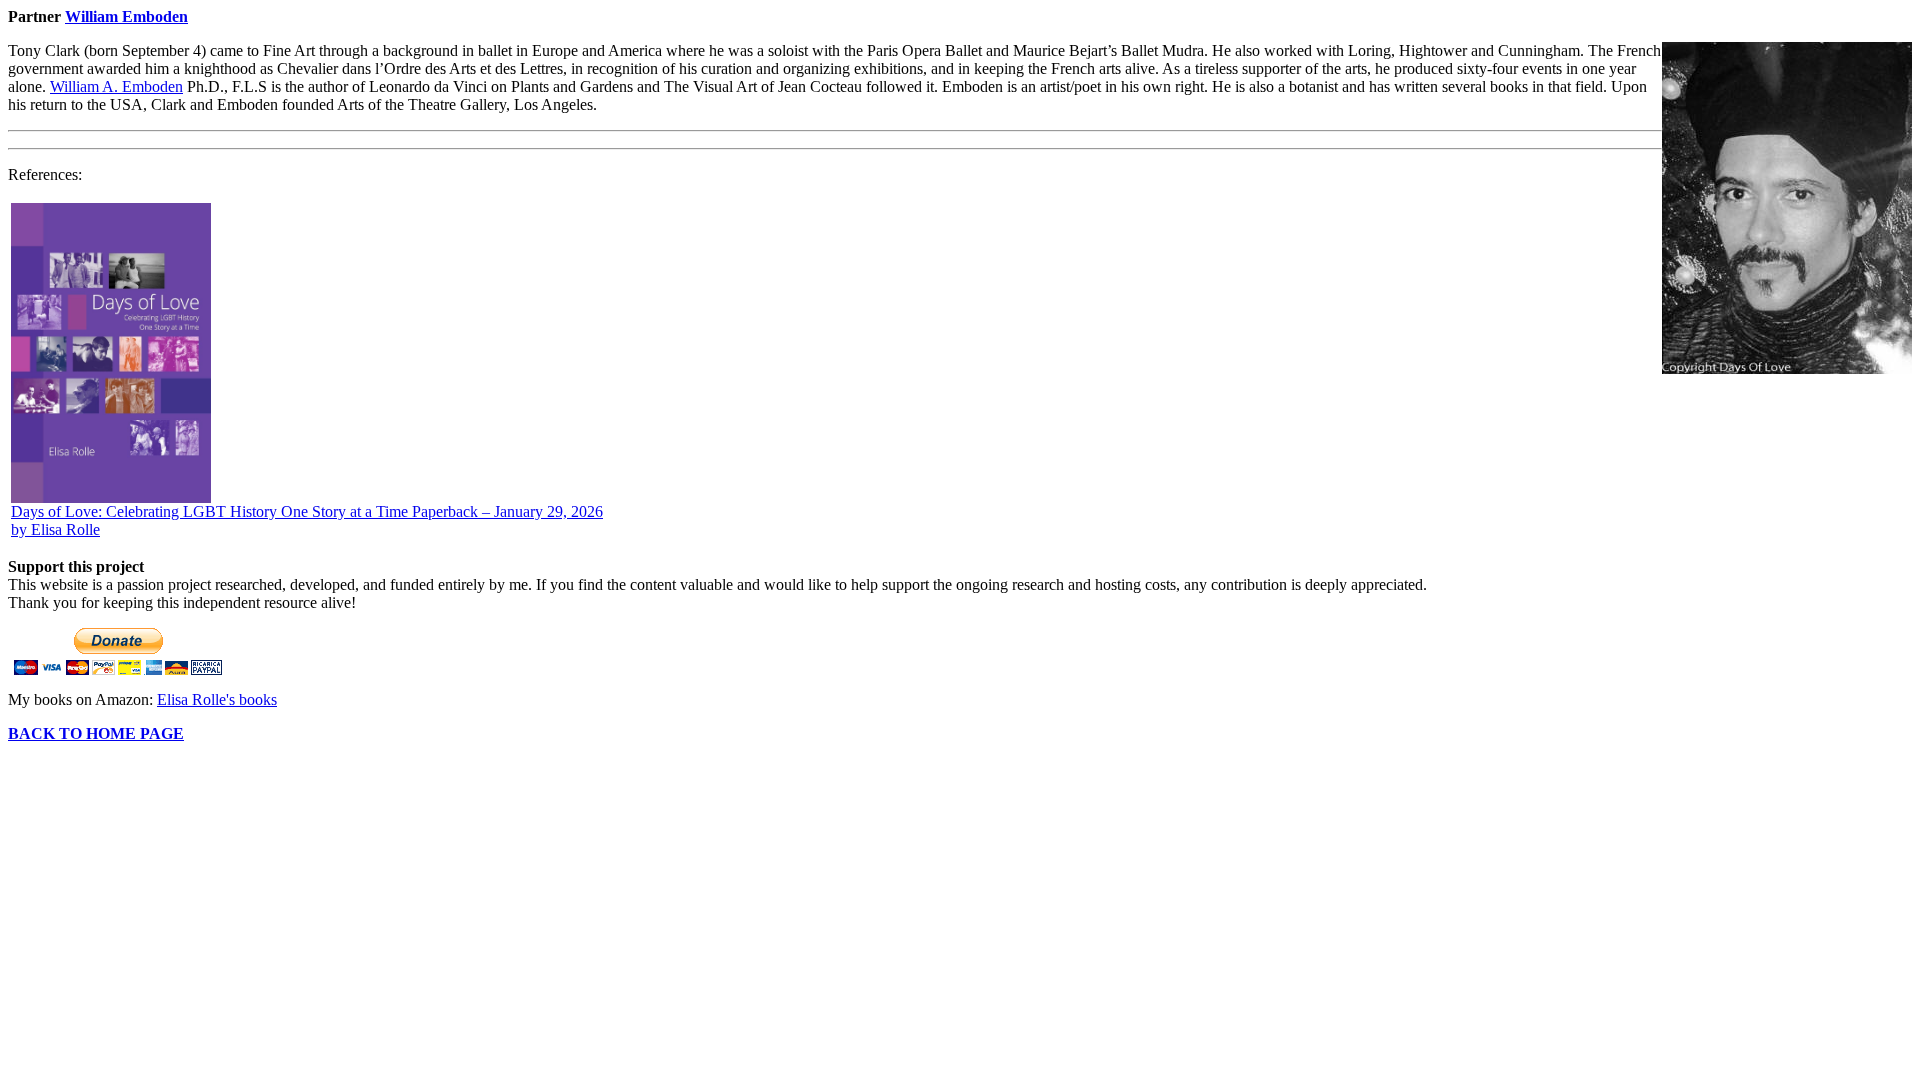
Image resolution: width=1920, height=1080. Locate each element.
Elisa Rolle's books (217, 699)
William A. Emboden (116, 86)
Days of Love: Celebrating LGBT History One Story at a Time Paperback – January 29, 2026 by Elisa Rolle (307, 520)
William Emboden (126, 16)
